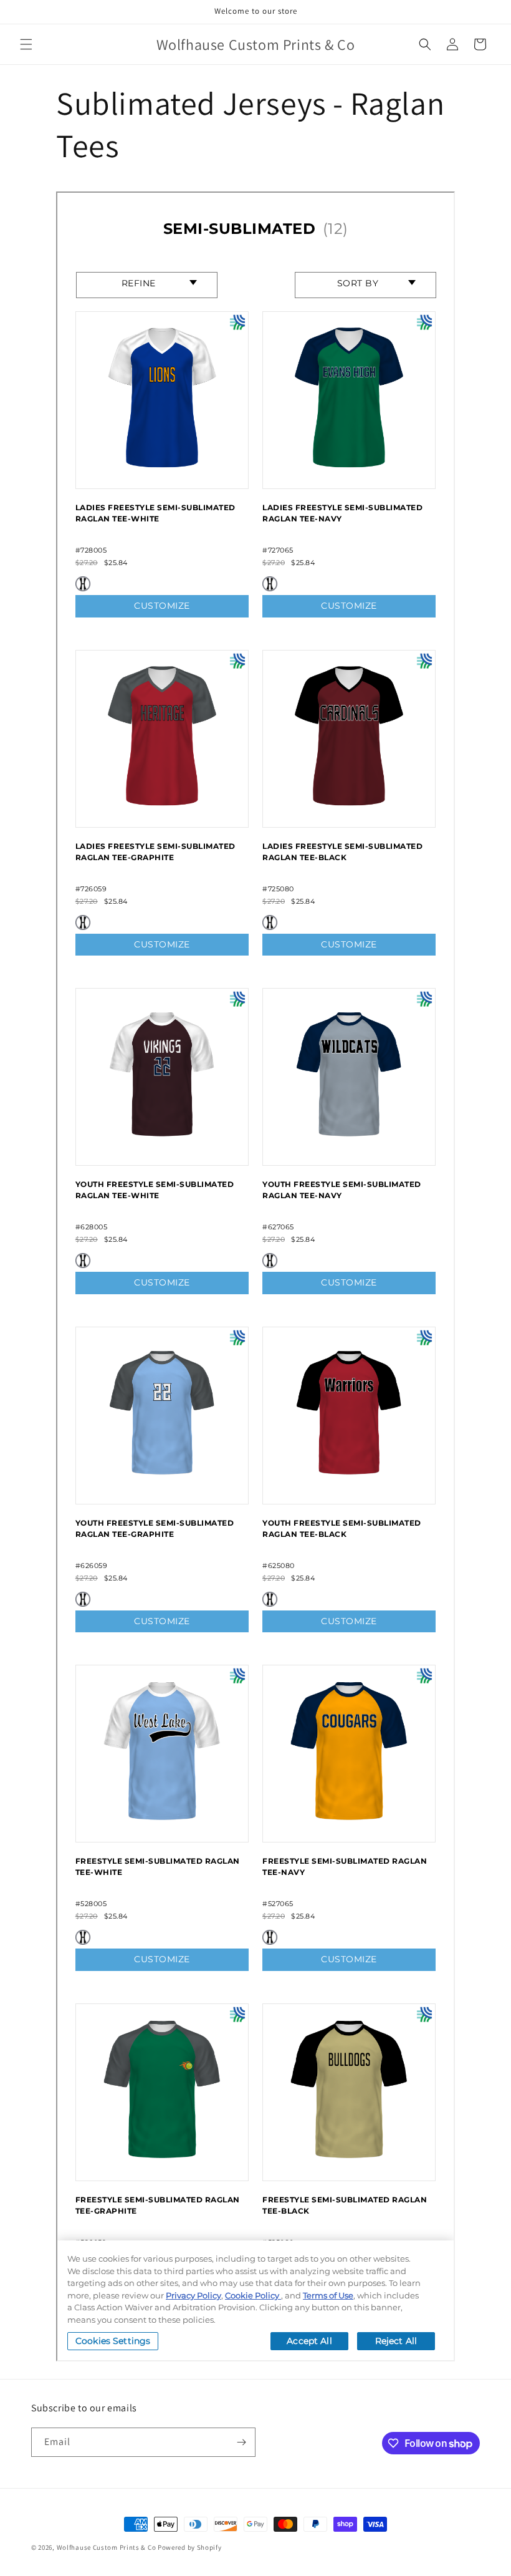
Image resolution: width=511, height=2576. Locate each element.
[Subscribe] (241, 2442)
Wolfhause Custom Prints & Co (107, 2547)
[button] (26, 44)
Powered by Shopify (190, 2547)
